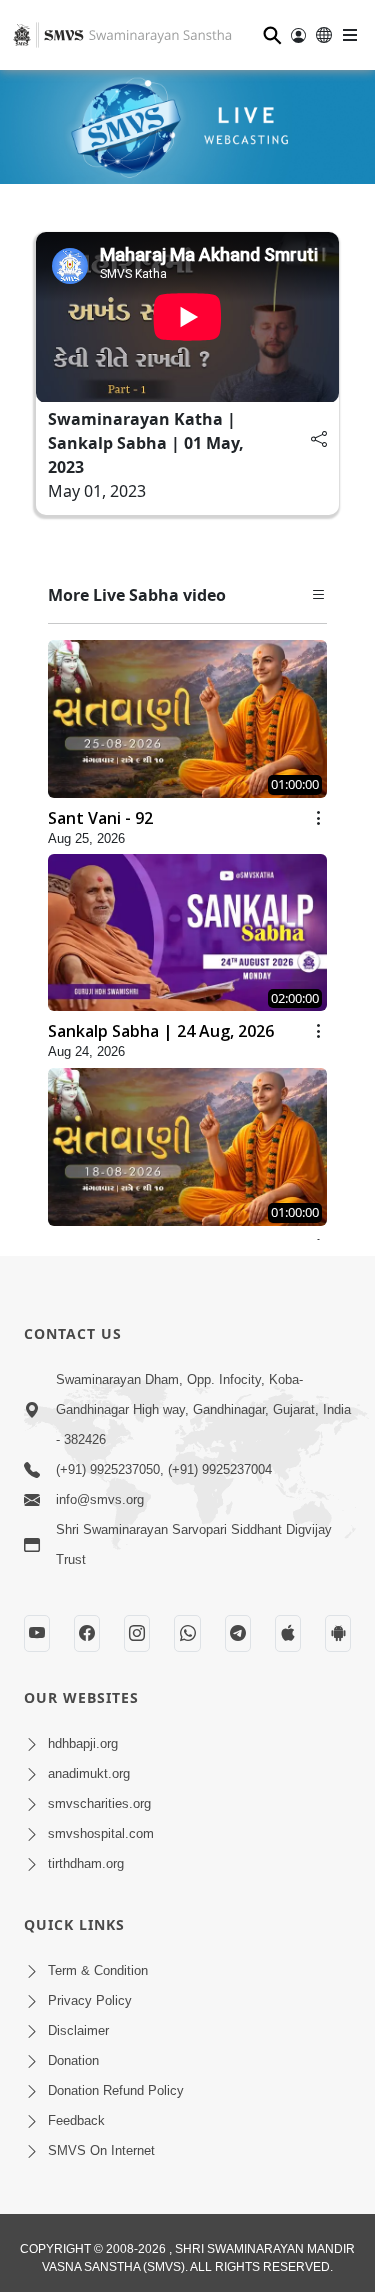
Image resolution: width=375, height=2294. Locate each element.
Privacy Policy (90, 2000)
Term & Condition (98, 1970)
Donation (73, 2060)
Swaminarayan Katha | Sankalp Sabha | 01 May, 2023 (146, 443)
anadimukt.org (89, 1773)
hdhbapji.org (83, 1743)
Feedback (76, 2120)
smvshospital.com (101, 1833)
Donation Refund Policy (116, 2090)
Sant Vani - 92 (100, 818)
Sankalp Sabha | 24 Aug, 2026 (161, 1031)
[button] (319, 595)
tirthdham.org (86, 1863)
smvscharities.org (99, 1803)
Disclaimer (78, 2030)
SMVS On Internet (101, 2150)
